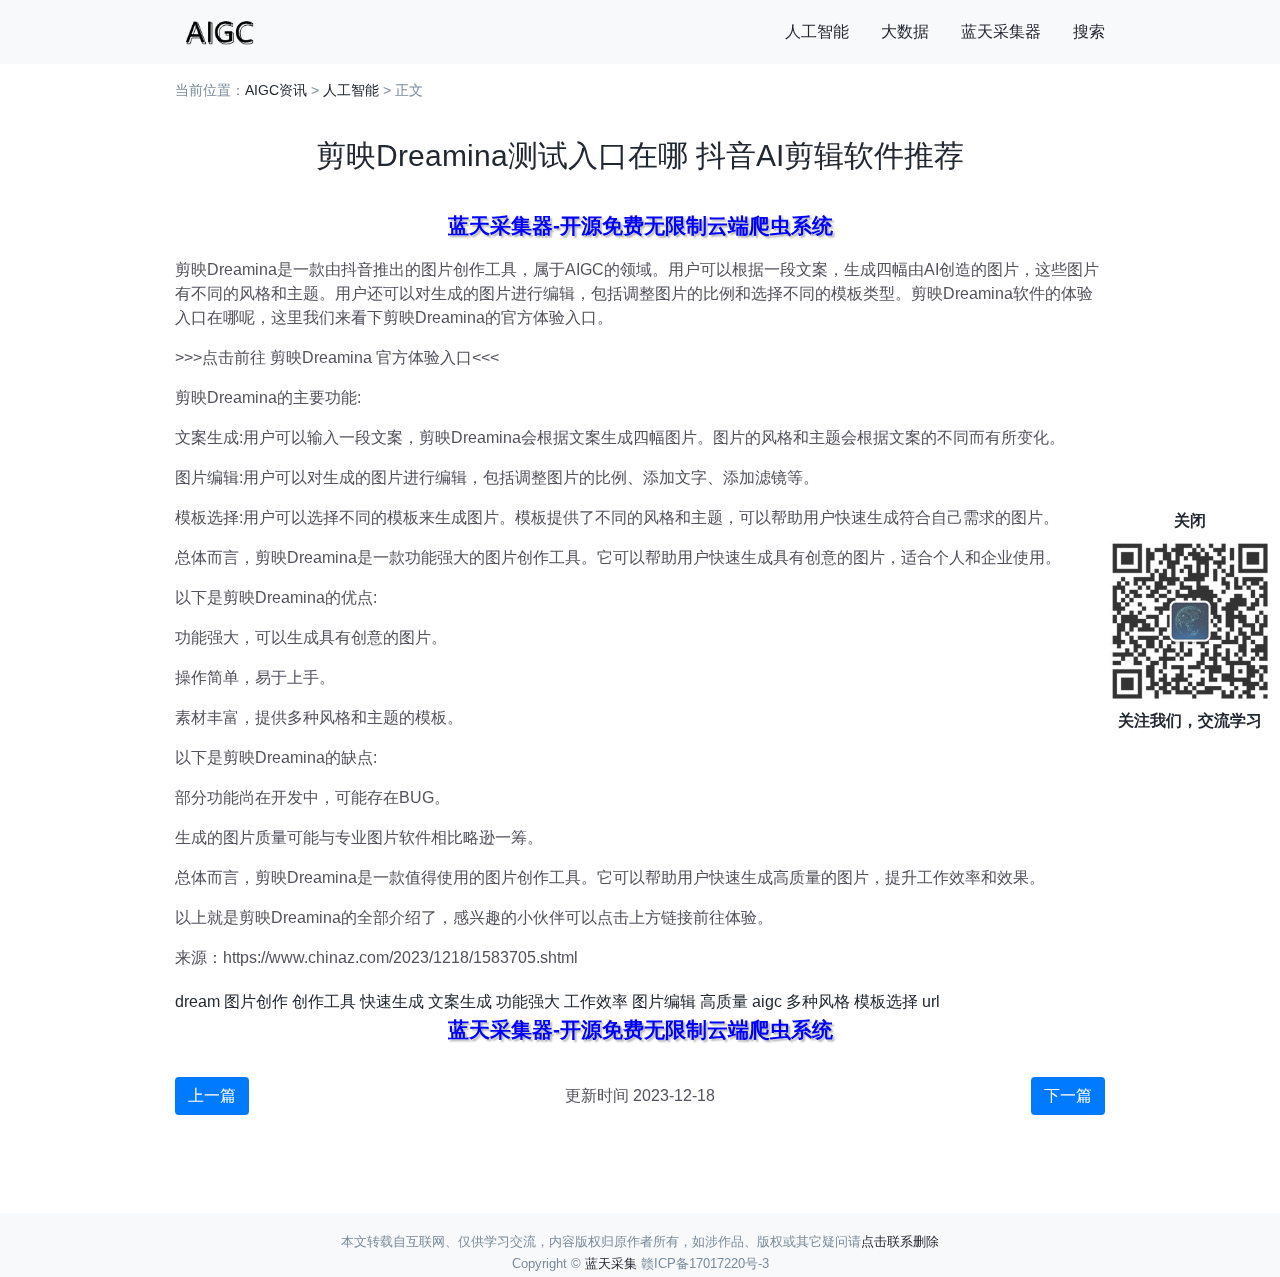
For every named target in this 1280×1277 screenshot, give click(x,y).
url (931, 1001)
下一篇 (1068, 1095)
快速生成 (392, 1001)
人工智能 (817, 31)
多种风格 (818, 1001)
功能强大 (528, 1001)
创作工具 (324, 1001)
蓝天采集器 (1001, 31)
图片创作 (256, 1001)
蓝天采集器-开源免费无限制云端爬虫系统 (640, 225)
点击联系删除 (900, 1241)
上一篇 (212, 1095)
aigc (767, 1001)
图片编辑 (664, 1001)
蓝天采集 (611, 1263)
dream (197, 1001)
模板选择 (886, 1001)
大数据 (905, 31)
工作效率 (596, 1001)
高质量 (724, 1001)
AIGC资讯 (276, 90)
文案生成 (460, 1001)
